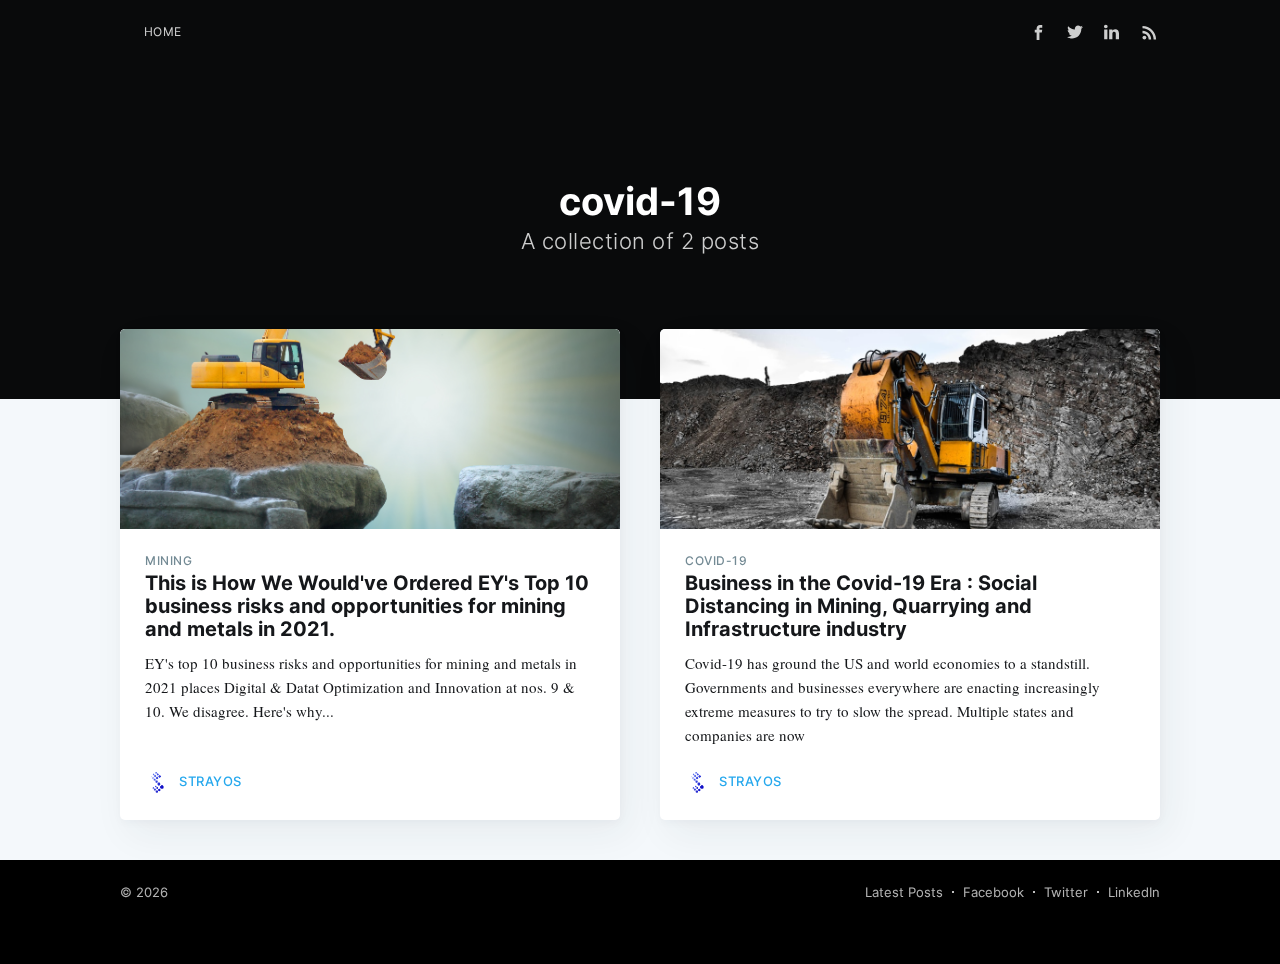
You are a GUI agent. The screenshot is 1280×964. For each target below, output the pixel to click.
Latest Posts (904, 892)
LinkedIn (1134, 892)
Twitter (1066, 892)
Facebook (993, 892)
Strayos (210, 781)
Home (163, 31)
